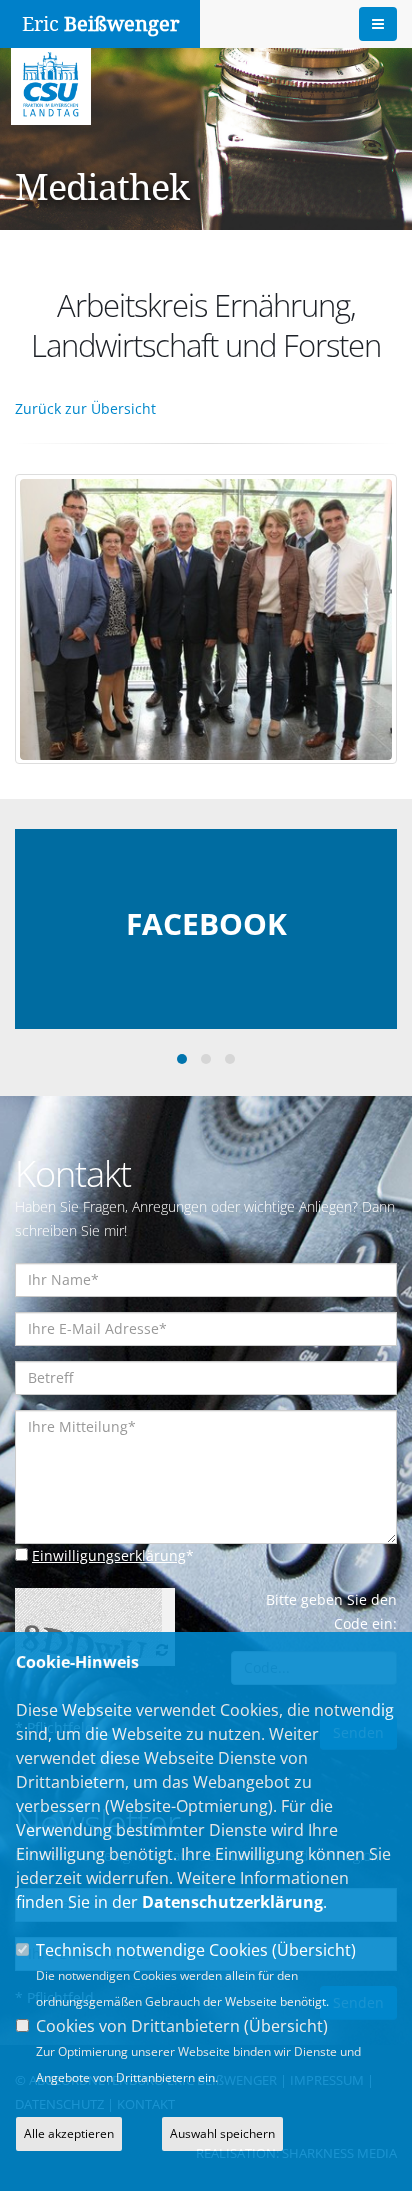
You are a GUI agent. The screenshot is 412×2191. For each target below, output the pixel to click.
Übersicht (314, 1950)
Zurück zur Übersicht (85, 408)
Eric (100, 24)
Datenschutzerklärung (232, 1902)
